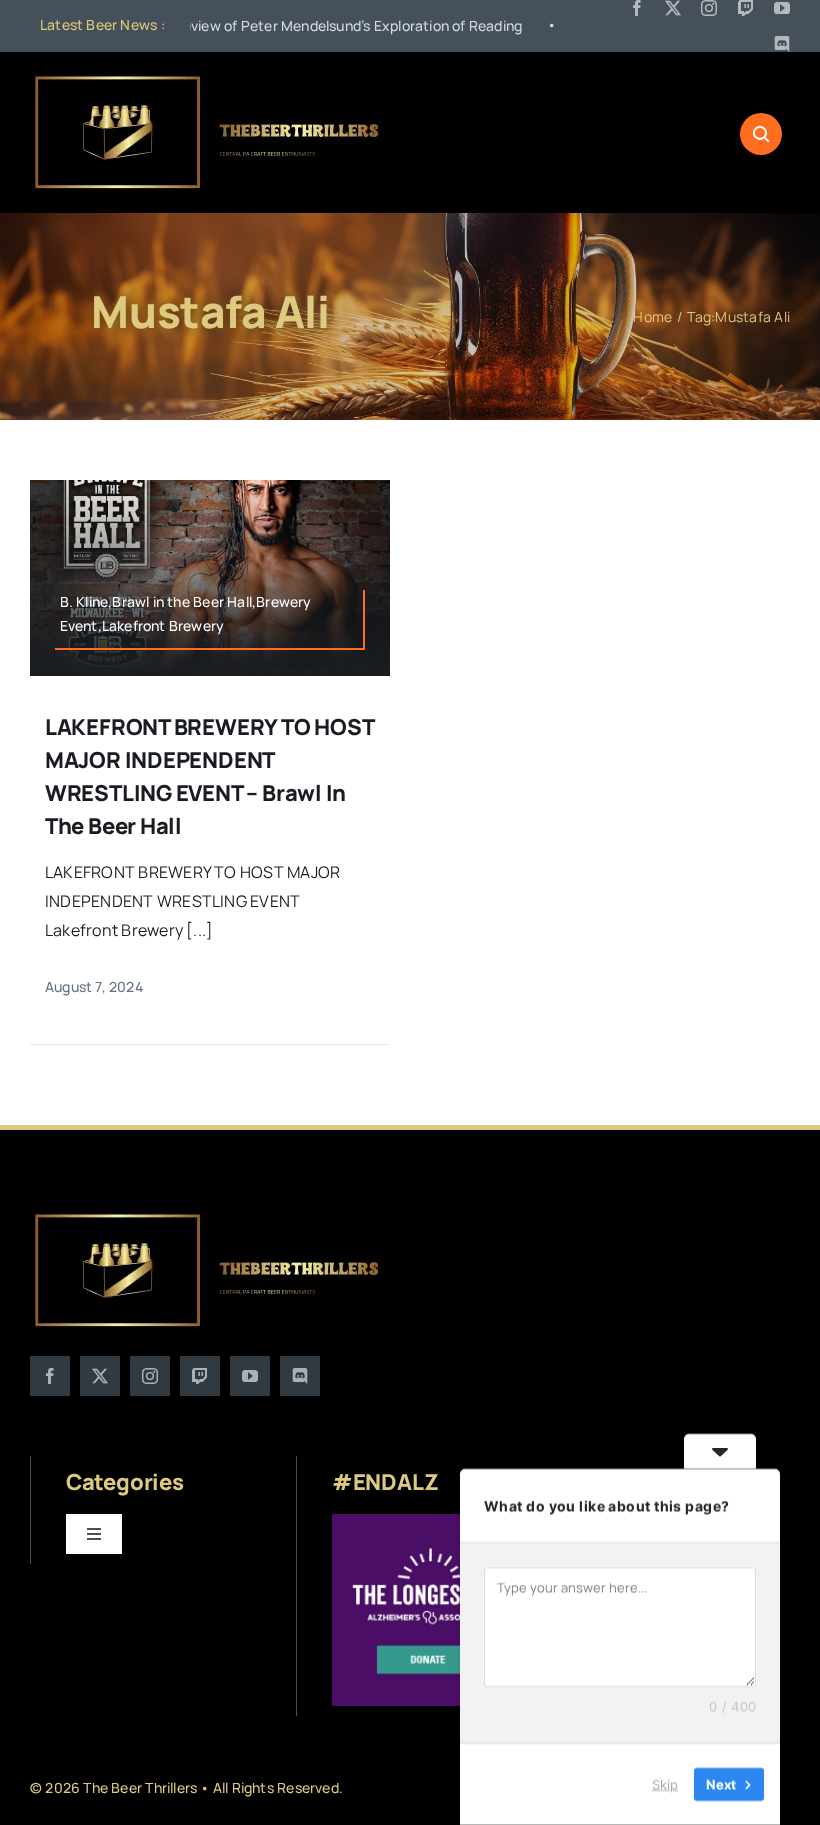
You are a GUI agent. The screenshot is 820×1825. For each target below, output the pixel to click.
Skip (665, 1784)
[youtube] (782, 8)
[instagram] (709, 8)
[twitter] (673, 8)
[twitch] (746, 8)
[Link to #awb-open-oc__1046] (761, 134)
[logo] (208, 80)
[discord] (782, 44)
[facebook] (637, 8)
